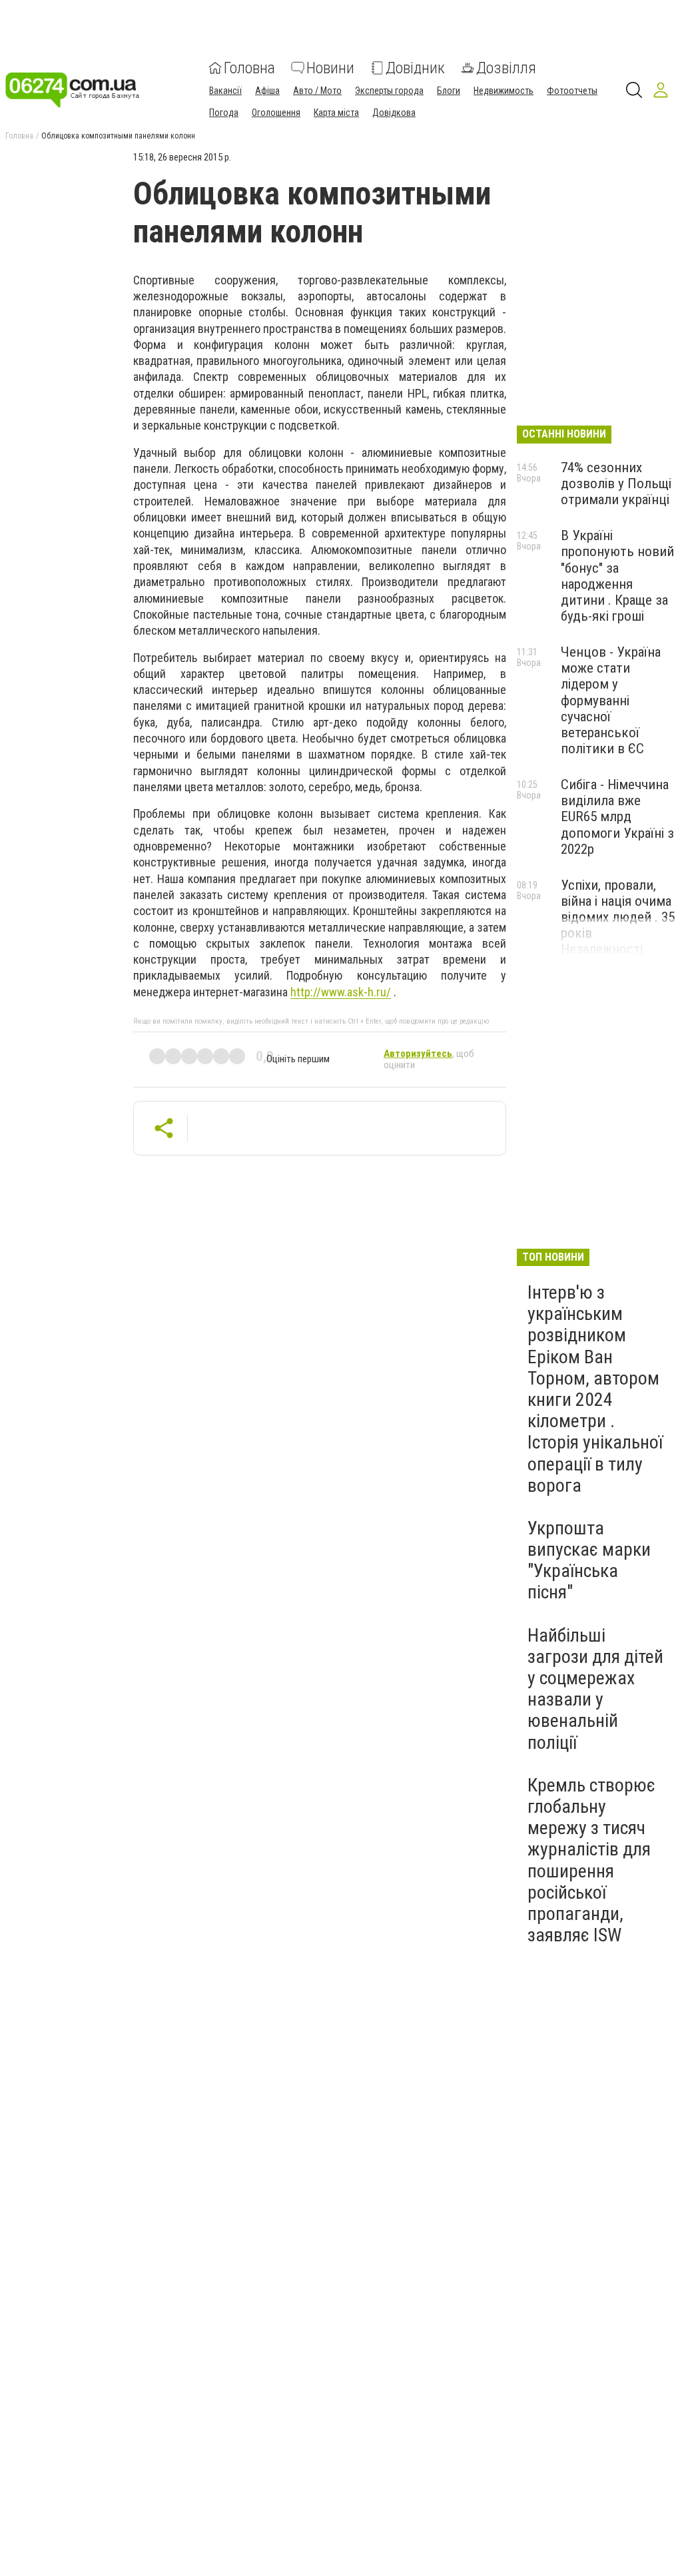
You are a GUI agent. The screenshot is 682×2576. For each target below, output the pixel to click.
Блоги (449, 91)
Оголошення (276, 113)
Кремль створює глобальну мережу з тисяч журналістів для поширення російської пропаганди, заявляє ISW (591, 1860)
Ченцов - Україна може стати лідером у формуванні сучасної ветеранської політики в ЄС (611, 700)
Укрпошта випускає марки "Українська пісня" (589, 1560)
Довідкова (394, 113)
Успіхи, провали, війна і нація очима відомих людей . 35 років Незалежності (618, 917)
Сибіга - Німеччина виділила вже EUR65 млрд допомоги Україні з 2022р (617, 817)
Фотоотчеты (572, 91)
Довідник (415, 68)
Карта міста (336, 113)
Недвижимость (504, 91)
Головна (249, 68)
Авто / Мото (317, 91)
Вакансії (225, 91)
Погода (224, 113)
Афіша (267, 91)
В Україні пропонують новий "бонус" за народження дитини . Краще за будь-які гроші (617, 576)
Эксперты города (389, 91)
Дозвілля (506, 68)
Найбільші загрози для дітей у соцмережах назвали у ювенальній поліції (595, 1689)
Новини (330, 68)
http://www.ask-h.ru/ (341, 992)
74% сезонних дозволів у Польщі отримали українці (616, 483)
